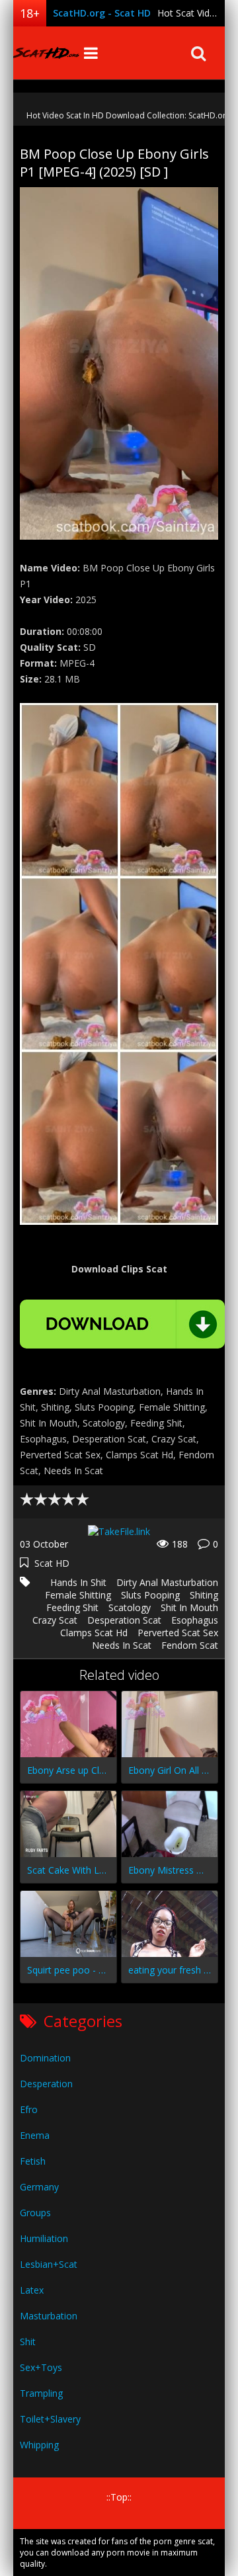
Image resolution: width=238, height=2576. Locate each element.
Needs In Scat (122, 1645)
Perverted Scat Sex (178, 1633)
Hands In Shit (78, 1582)
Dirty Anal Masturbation (167, 1582)
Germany (39, 2187)
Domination (45, 2058)
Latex (32, 2290)
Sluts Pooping (150, 1595)
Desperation (46, 2084)
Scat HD (52, 1563)
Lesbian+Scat (49, 2264)
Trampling (41, 2393)
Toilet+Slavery (50, 2419)
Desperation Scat (124, 1620)
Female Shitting (78, 1595)
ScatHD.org (46, 53)
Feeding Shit (72, 1607)
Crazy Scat (55, 1620)
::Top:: (119, 2497)
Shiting (204, 1595)
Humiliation (44, 2238)
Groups (35, 2213)
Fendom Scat (190, 1645)
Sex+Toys (41, 2367)
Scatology (130, 1607)
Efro (29, 2109)
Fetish (33, 2161)
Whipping (39, 2445)
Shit (28, 2342)
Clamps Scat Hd (94, 1633)
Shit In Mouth (189, 1607)
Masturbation (49, 2316)
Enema (35, 2135)
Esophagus (195, 1620)
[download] (122, 1324)
